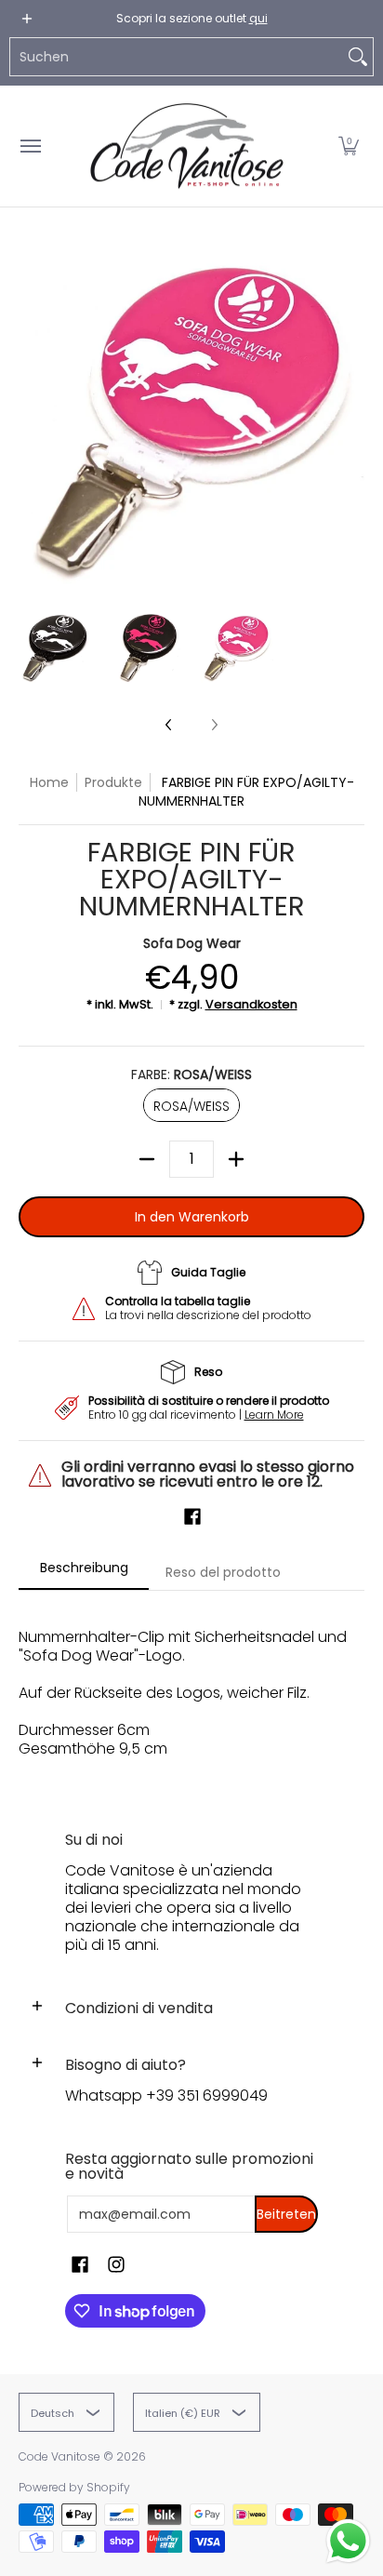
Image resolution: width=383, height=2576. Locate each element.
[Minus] (147, 1159)
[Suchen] (358, 57)
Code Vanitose (59, 2456)
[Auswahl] (236, 1159)
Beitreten (286, 2214)
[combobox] (177, 57)
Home (49, 782)
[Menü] (30, 146)
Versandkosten (251, 1004)
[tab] (84, 1573)
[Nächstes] (351, 418)
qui (258, 18)
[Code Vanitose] (187, 146)
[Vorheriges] (32, 418)
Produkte (113, 782)
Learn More (274, 1415)
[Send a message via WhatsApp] (348, 2541)
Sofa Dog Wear (192, 943)
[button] (349, 146)
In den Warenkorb (192, 1217)
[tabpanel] (191, 1693)
